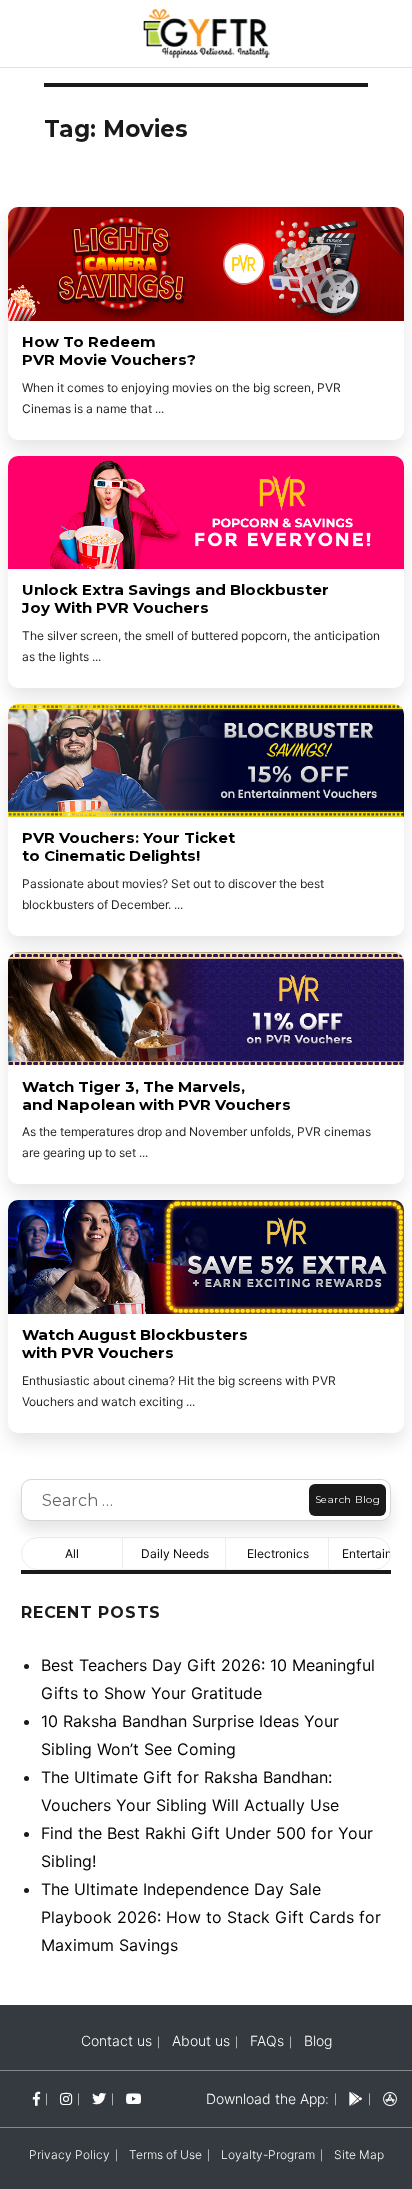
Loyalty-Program (268, 2154)
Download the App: (267, 2098)
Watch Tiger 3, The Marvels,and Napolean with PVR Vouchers (156, 1096)
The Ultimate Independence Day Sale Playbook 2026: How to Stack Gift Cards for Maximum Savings (211, 1917)
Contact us (116, 2040)
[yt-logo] (134, 2098)
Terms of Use (165, 2154)
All (72, 1553)
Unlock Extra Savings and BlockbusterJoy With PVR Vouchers (175, 599)
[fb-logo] (36, 2098)
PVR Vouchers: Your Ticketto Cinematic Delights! (128, 847)
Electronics (278, 1553)
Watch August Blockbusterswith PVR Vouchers (135, 1344)
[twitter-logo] (99, 2098)
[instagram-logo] (66, 2098)
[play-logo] (356, 2098)
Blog (318, 2040)
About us (201, 2040)
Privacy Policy (69, 2154)
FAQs (267, 2040)
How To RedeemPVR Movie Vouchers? (109, 351)
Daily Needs (175, 1553)
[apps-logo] (390, 2098)
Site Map (359, 2154)
